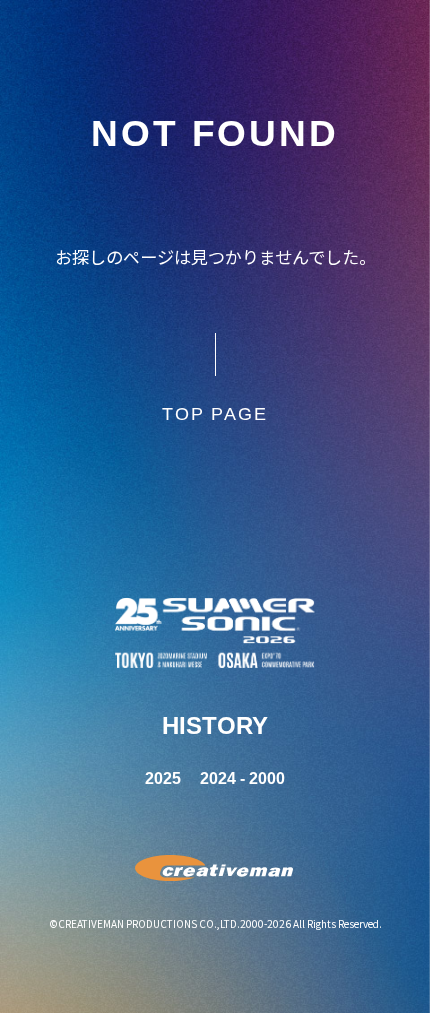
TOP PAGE (214, 414)
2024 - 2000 (242, 778)
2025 (163, 778)
